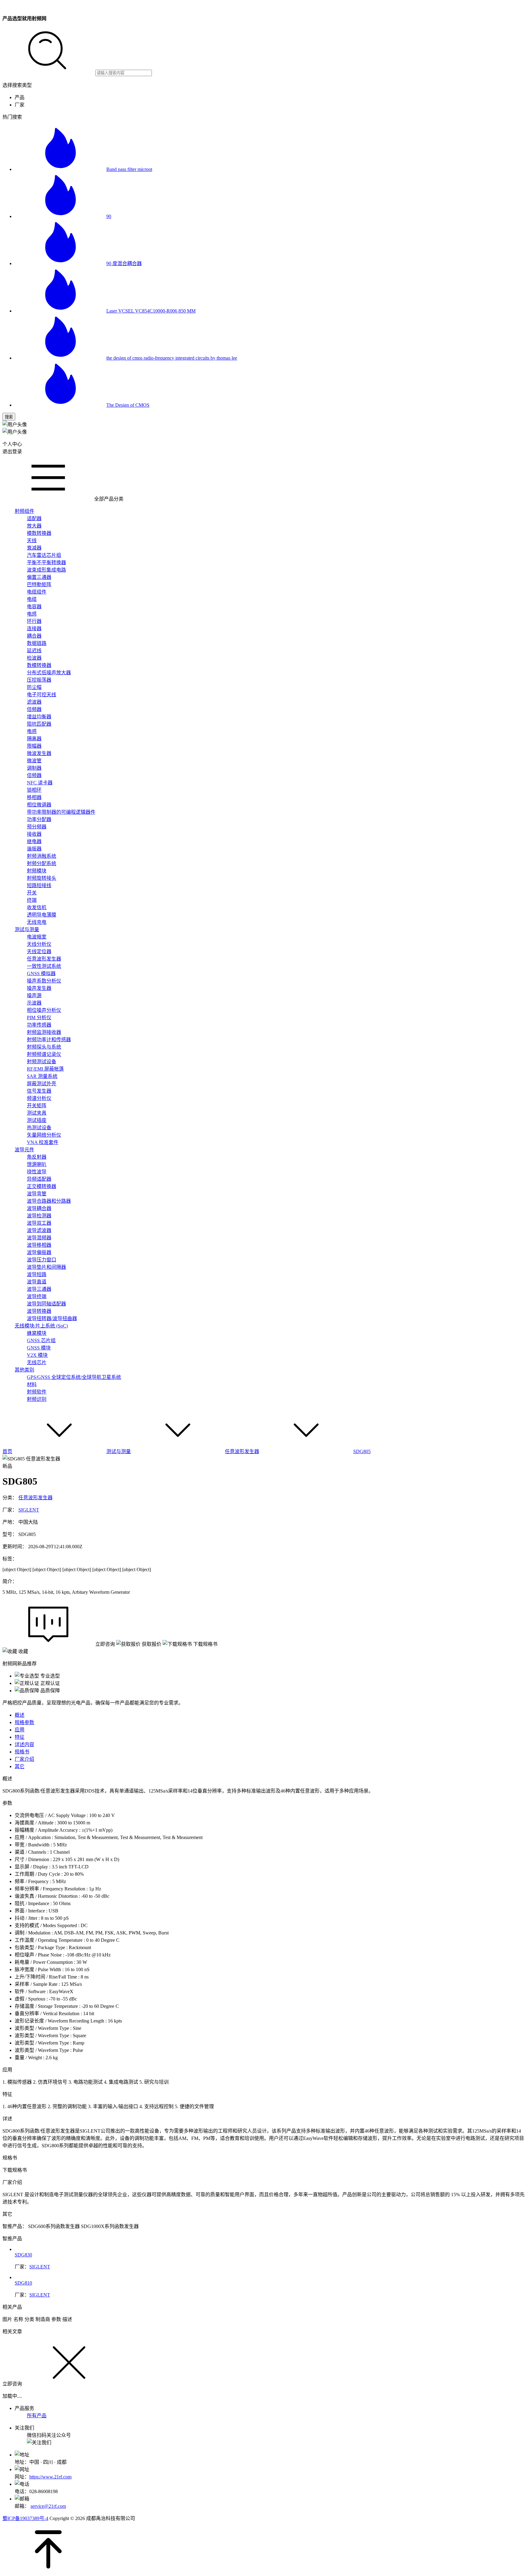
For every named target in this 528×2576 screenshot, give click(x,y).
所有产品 (37, 2416)
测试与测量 (119, 1451)
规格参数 (24, 1722)
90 (109, 216)
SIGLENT (29, 1510)
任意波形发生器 (242, 1451)
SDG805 (362, 1451)
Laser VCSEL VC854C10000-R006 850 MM (151, 311)
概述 (20, 1715)
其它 (20, 1766)
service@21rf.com (48, 2506)
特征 (20, 1737)
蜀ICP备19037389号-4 (25, 2518)
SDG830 (23, 2255)
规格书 (22, 1752)
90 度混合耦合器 (124, 263)
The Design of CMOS (128, 405)
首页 (7, 1451)
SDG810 (23, 2283)
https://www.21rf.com (50, 2477)
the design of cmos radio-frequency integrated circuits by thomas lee (172, 358)
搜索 (9, 417)
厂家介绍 (24, 1759)
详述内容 (24, 1744)
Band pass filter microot (129, 169)
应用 (20, 1730)
